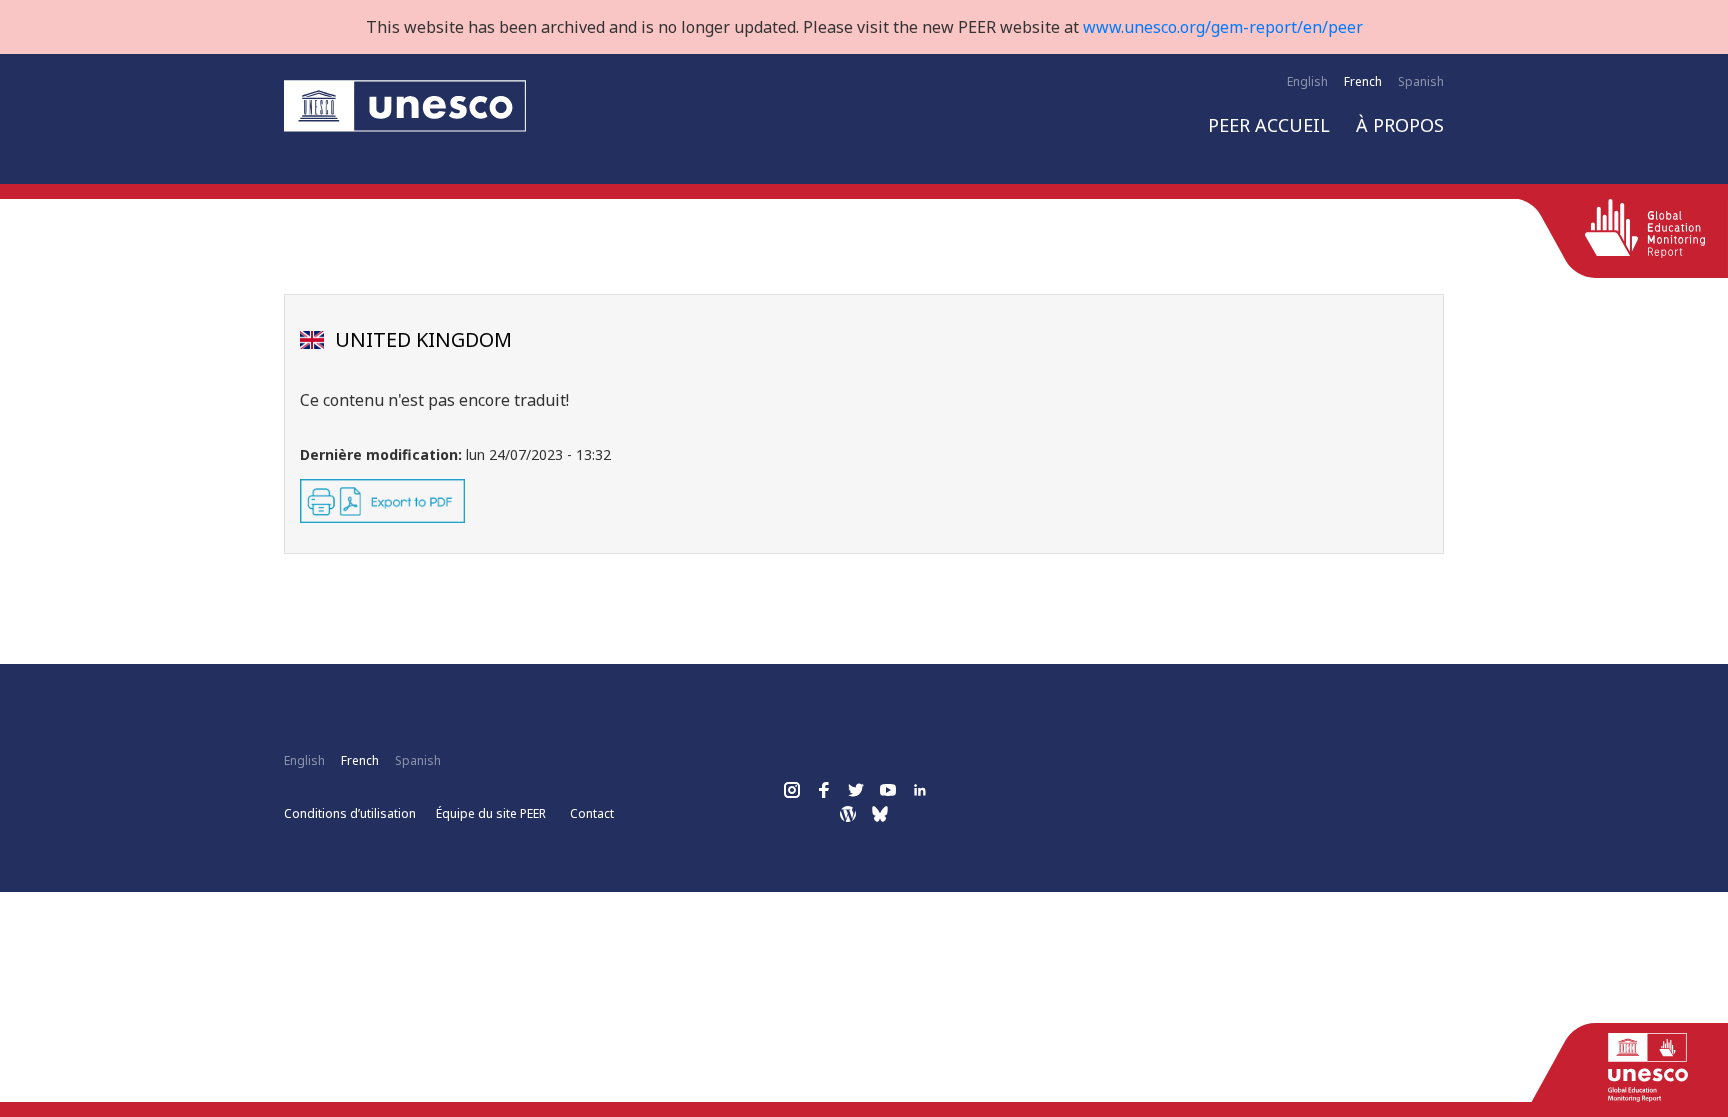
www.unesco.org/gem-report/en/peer (1223, 27)
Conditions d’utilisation (350, 813)
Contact (592, 813)
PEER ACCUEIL (1269, 125)
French (1363, 81)
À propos (1400, 125)
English (1307, 81)
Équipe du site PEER (491, 813)
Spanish (1421, 81)
